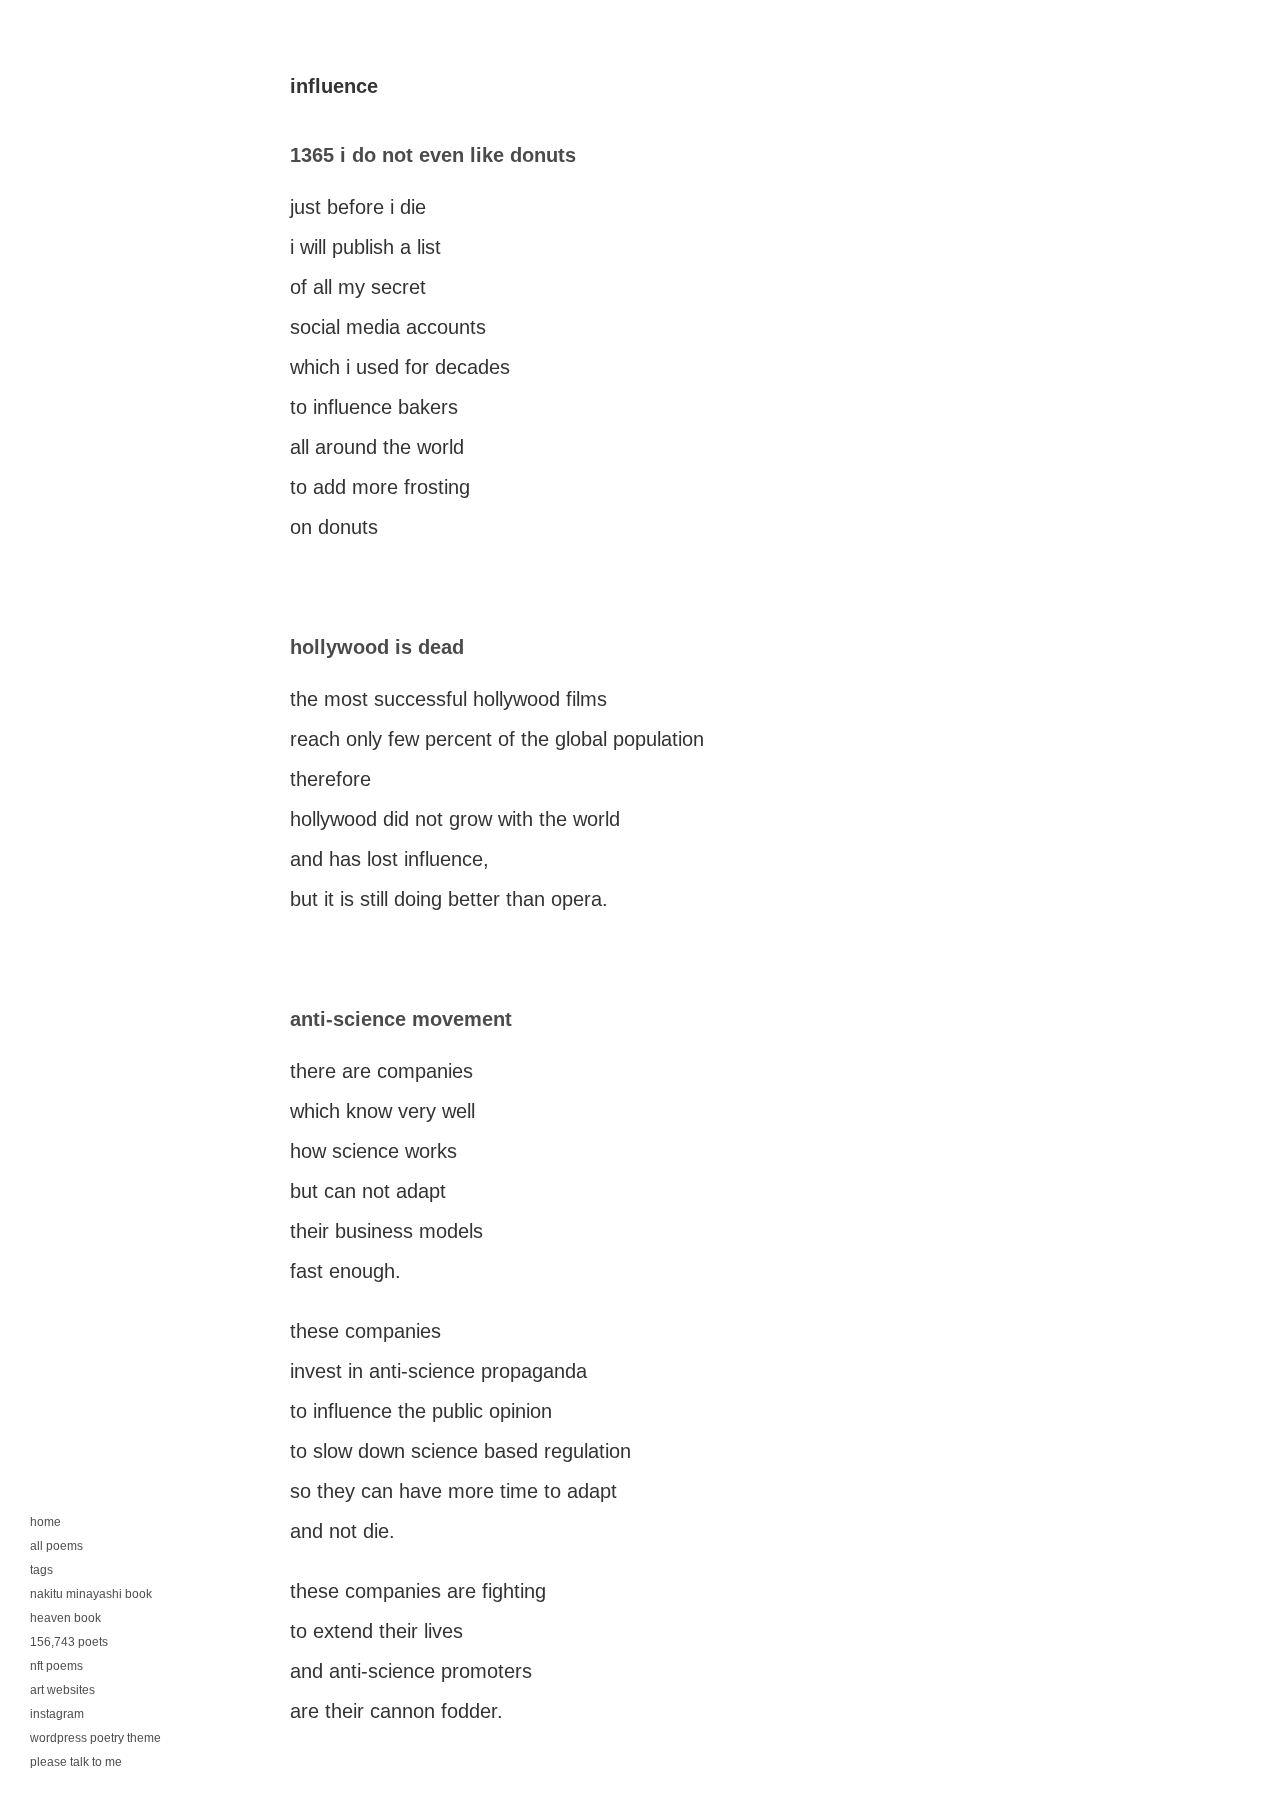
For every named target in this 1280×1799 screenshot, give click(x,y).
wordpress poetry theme (95, 1738)
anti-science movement (401, 1019)
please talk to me (76, 1762)
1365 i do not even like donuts (433, 155)
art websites (62, 1690)
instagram (57, 1714)
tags (41, 1570)
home (45, 1522)
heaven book (65, 1618)
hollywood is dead (377, 647)
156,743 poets (69, 1642)
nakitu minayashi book (91, 1594)
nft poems (56, 1666)
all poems (56, 1546)
